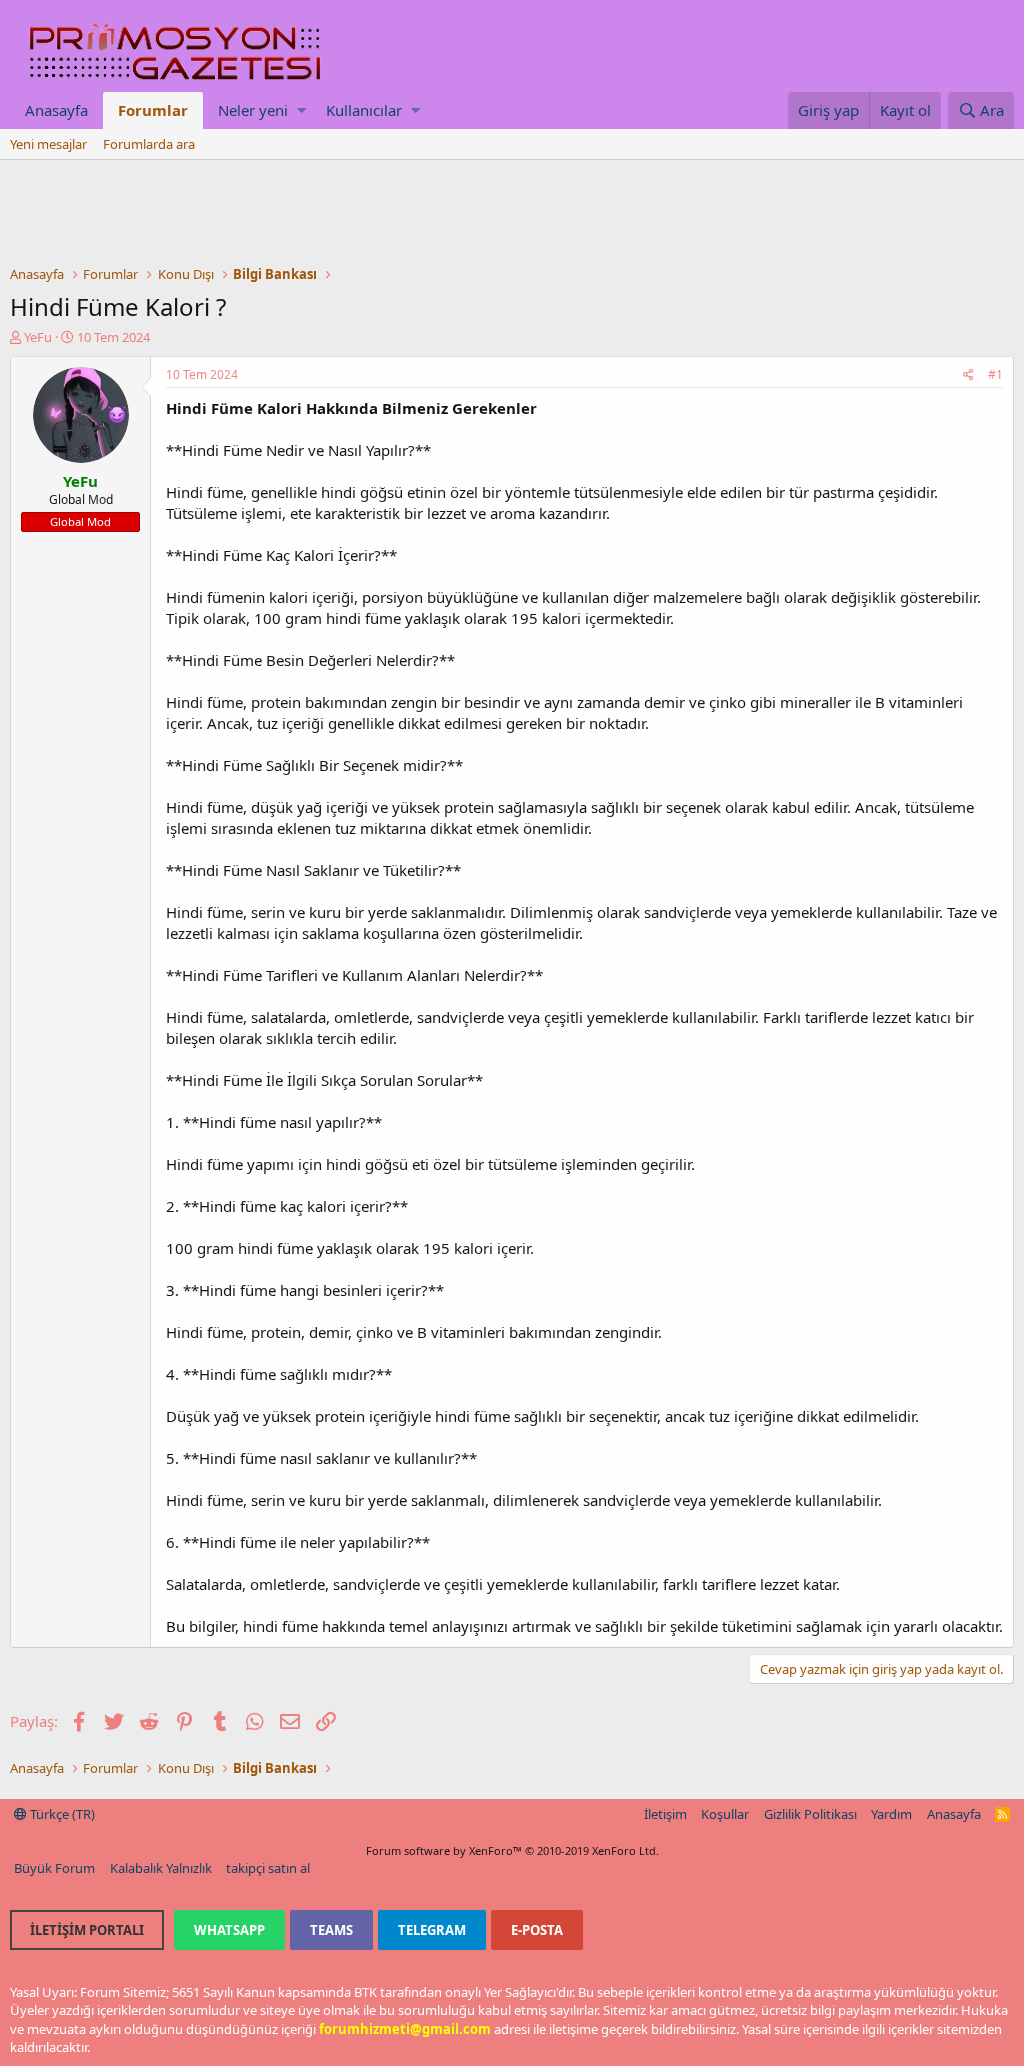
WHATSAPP (229, 1930)
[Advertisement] (512, 215)
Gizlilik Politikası (810, 1814)
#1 (995, 374)
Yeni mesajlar (48, 144)
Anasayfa (56, 110)
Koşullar (725, 1814)
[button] (301, 110)
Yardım (891, 1814)
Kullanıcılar (364, 110)
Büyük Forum (54, 1868)
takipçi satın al (268, 1868)
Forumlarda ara (149, 144)
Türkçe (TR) (61, 1814)
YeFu (38, 337)
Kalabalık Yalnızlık (161, 1868)
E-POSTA (537, 1930)
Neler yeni (253, 110)
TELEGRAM (432, 1930)
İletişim (665, 1814)
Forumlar (153, 110)
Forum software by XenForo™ (512, 1850)
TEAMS (331, 1930)
